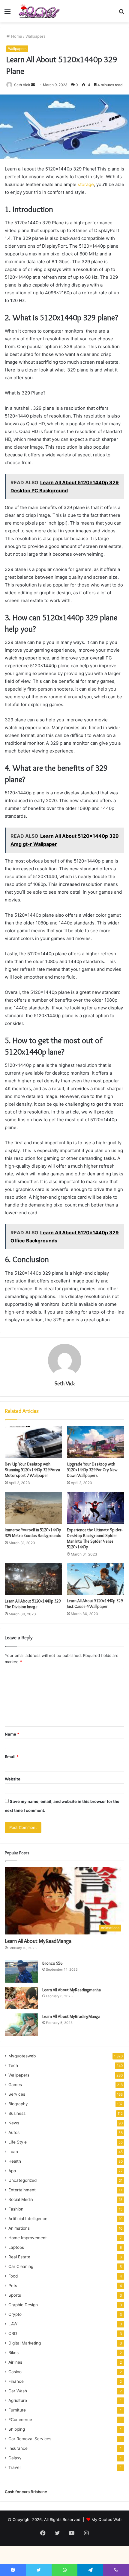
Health (15, 2161)
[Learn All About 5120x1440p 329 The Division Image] (33, 1579)
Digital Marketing (25, 2343)
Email (12, 1757)
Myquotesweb (22, 2056)
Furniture (17, 2410)
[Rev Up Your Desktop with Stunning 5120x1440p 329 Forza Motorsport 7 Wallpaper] (33, 1442)
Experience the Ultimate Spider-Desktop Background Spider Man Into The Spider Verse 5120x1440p (95, 1538)
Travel (14, 2467)
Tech (13, 2065)
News (14, 2123)
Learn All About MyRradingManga (71, 2016)
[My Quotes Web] (39, 11)
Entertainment (22, 2190)
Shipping (17, 2429)
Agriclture (18, 2400)
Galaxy (15, 2458)
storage (85, 184)
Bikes (13, 2353)
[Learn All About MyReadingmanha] (21, 1998)
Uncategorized (22, 2180)
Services (17, 2094)
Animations (19, 2228)
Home (16, 36)
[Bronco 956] (21, 1971)
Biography (18, 2104)
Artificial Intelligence (28, 2219)
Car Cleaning (21, 2266)
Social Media (21, 2199)
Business (17, 2113)
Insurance (18, 2448)
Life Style (18, 2142)
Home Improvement (28, 2238)
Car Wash (18, 2391)
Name (12, 1734)
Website (13, 1779)
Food (13, 2276)
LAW (13, 2324)
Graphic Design (23, 2305)
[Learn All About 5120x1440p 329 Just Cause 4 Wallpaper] (96, 1579)
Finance (16, 2381)
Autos (14, 2132)
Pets (13, 2286)
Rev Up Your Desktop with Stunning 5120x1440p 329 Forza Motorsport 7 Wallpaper (32, 1470)
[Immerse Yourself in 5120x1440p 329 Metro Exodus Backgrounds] (33, 1508)
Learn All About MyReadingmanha (72, 1990)
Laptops (16, 2247)
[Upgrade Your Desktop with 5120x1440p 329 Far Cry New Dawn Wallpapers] (96, 1442)
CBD (13, 2333)
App (12, 2171)
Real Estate (19, 2257)
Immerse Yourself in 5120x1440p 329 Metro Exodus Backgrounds (33, 1533)
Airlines (15, 2362)
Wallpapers (36, 36)
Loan (13, 2152)
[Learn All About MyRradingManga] (21, 2025)
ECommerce (20, 2420)
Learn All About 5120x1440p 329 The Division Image (33, 1604)
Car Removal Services (30, 2439)
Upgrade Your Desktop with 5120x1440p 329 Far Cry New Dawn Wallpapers (92, 1470)
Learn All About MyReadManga (38, 1941)
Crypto (15, 2314)
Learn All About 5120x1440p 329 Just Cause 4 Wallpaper (95, 1604)
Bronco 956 (52, 1963)
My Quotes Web (106, 2519)
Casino (15, 2372)
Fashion (16, 2209)
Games (15, 2085)
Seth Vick (22, 85)
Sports (15, 2295)
